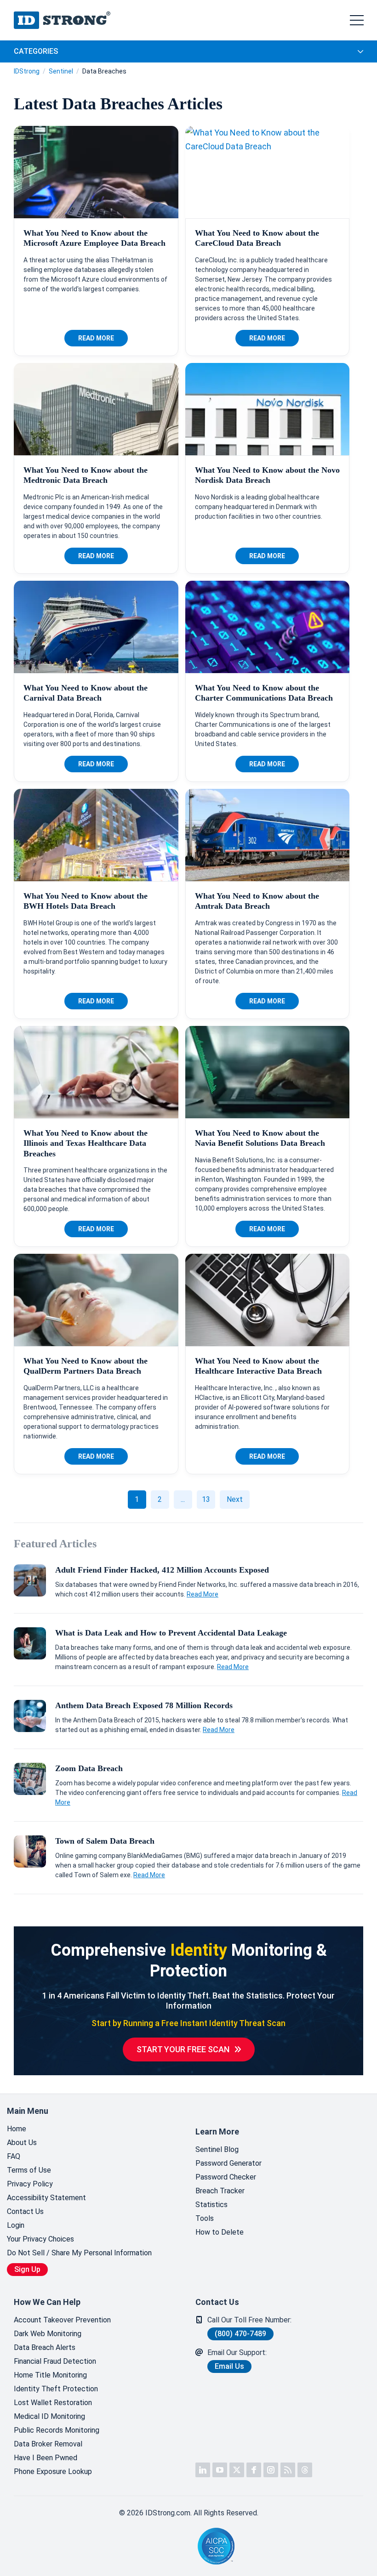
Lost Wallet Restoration (53, 2403)
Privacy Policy (30, 2184)
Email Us (229, 2366)
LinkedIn (203, 2470)
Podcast (288, 2470)
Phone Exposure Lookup (53, 2471)
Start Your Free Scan (183, 2049)
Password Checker (226, 2177)
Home (17, 2129)
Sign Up (27, 2269)
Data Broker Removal (48, 2444)
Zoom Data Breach (89, 1768)
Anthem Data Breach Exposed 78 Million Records (144, 1705)
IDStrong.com (62, 20)
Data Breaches (104, 71)
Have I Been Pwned (46, 2458)
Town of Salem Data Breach (105, 1841)
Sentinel (61, 71)
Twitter (237, 2470)
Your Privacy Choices (40, 2239)
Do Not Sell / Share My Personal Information (79, 2253)
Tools (205, 2218)
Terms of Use (29, 2170)
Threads (305, 2470)
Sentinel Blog (217, 2149)
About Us (22, 2143)
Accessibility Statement (46, 2198)
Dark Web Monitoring (48, 2334)
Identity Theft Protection (56, 2389)
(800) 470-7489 (240, 2334)
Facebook (254, 2470)
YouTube (220, 2470)
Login (16, 2225)
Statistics (211, 2205)
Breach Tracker (220, 2191)
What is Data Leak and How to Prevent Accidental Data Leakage (171, 1633)
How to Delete (220, 2232)
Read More (96, 338)
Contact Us (25, 2211)
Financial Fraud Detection (55, 2361)
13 (206, 1499)
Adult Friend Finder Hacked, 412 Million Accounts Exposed (162, 1570)
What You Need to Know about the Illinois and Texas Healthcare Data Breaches (86, 1143)
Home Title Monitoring (50, 2375)
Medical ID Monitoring (49, 2416)
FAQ (14, 2156)
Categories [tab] (36, 51)
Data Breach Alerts (45, 2347)
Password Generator (228, 2163)
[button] (166, 2546)
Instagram (271, 2470)
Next (235, 1499)
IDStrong (27, 71)
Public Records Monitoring (57, 2430)
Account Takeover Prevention (62, 2320)
